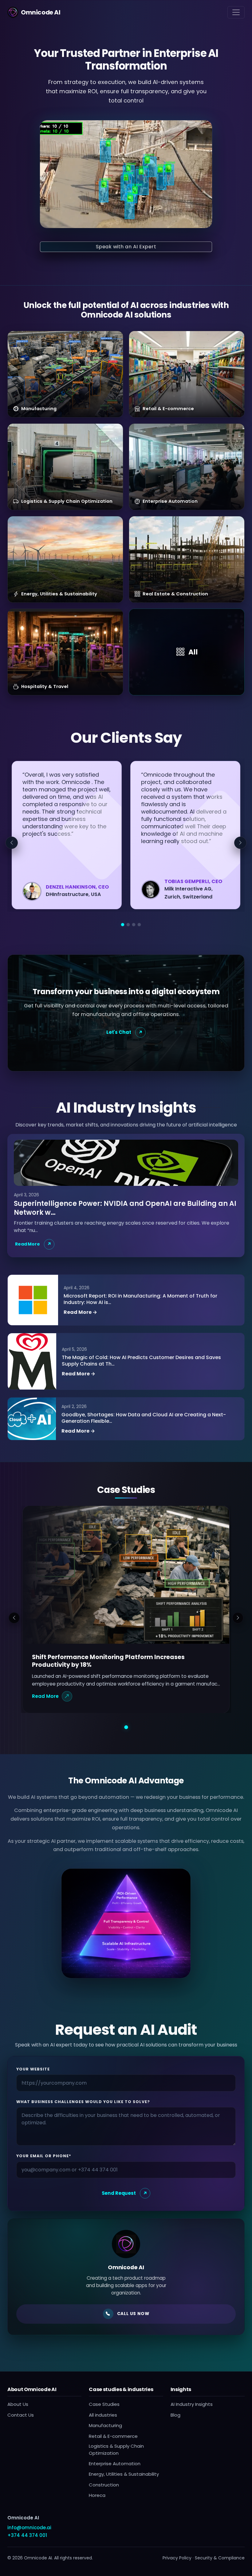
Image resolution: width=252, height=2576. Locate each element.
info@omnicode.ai (29, 2528)
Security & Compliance (220, 2558)
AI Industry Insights (192, 2404)
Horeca (97, 2495)
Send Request (119, 2193)
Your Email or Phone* (44, 2156)
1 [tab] (123, 925)
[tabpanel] (67, 835)
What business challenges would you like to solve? (83, 2102)
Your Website (33, 2069)
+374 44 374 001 (27, 2535)
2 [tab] (128, 925)
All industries (103, 2415)
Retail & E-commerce (113, 2436)
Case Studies (104, 2404)
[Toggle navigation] (236, 12)
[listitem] (65, 374)
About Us (18, 2404)
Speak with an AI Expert (126, 247)
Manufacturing (105, 2425)
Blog (175, 2415)
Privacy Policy (177, 2558)
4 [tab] (139, 925)
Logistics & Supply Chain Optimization (116, 2450)
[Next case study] (238, 1618)
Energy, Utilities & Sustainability (124, 2474)
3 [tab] (134, 925)
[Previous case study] (14, 1618)
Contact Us (21, 2415)
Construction (104, 2485)
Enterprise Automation (115, 2464)
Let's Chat (119, 1032)
